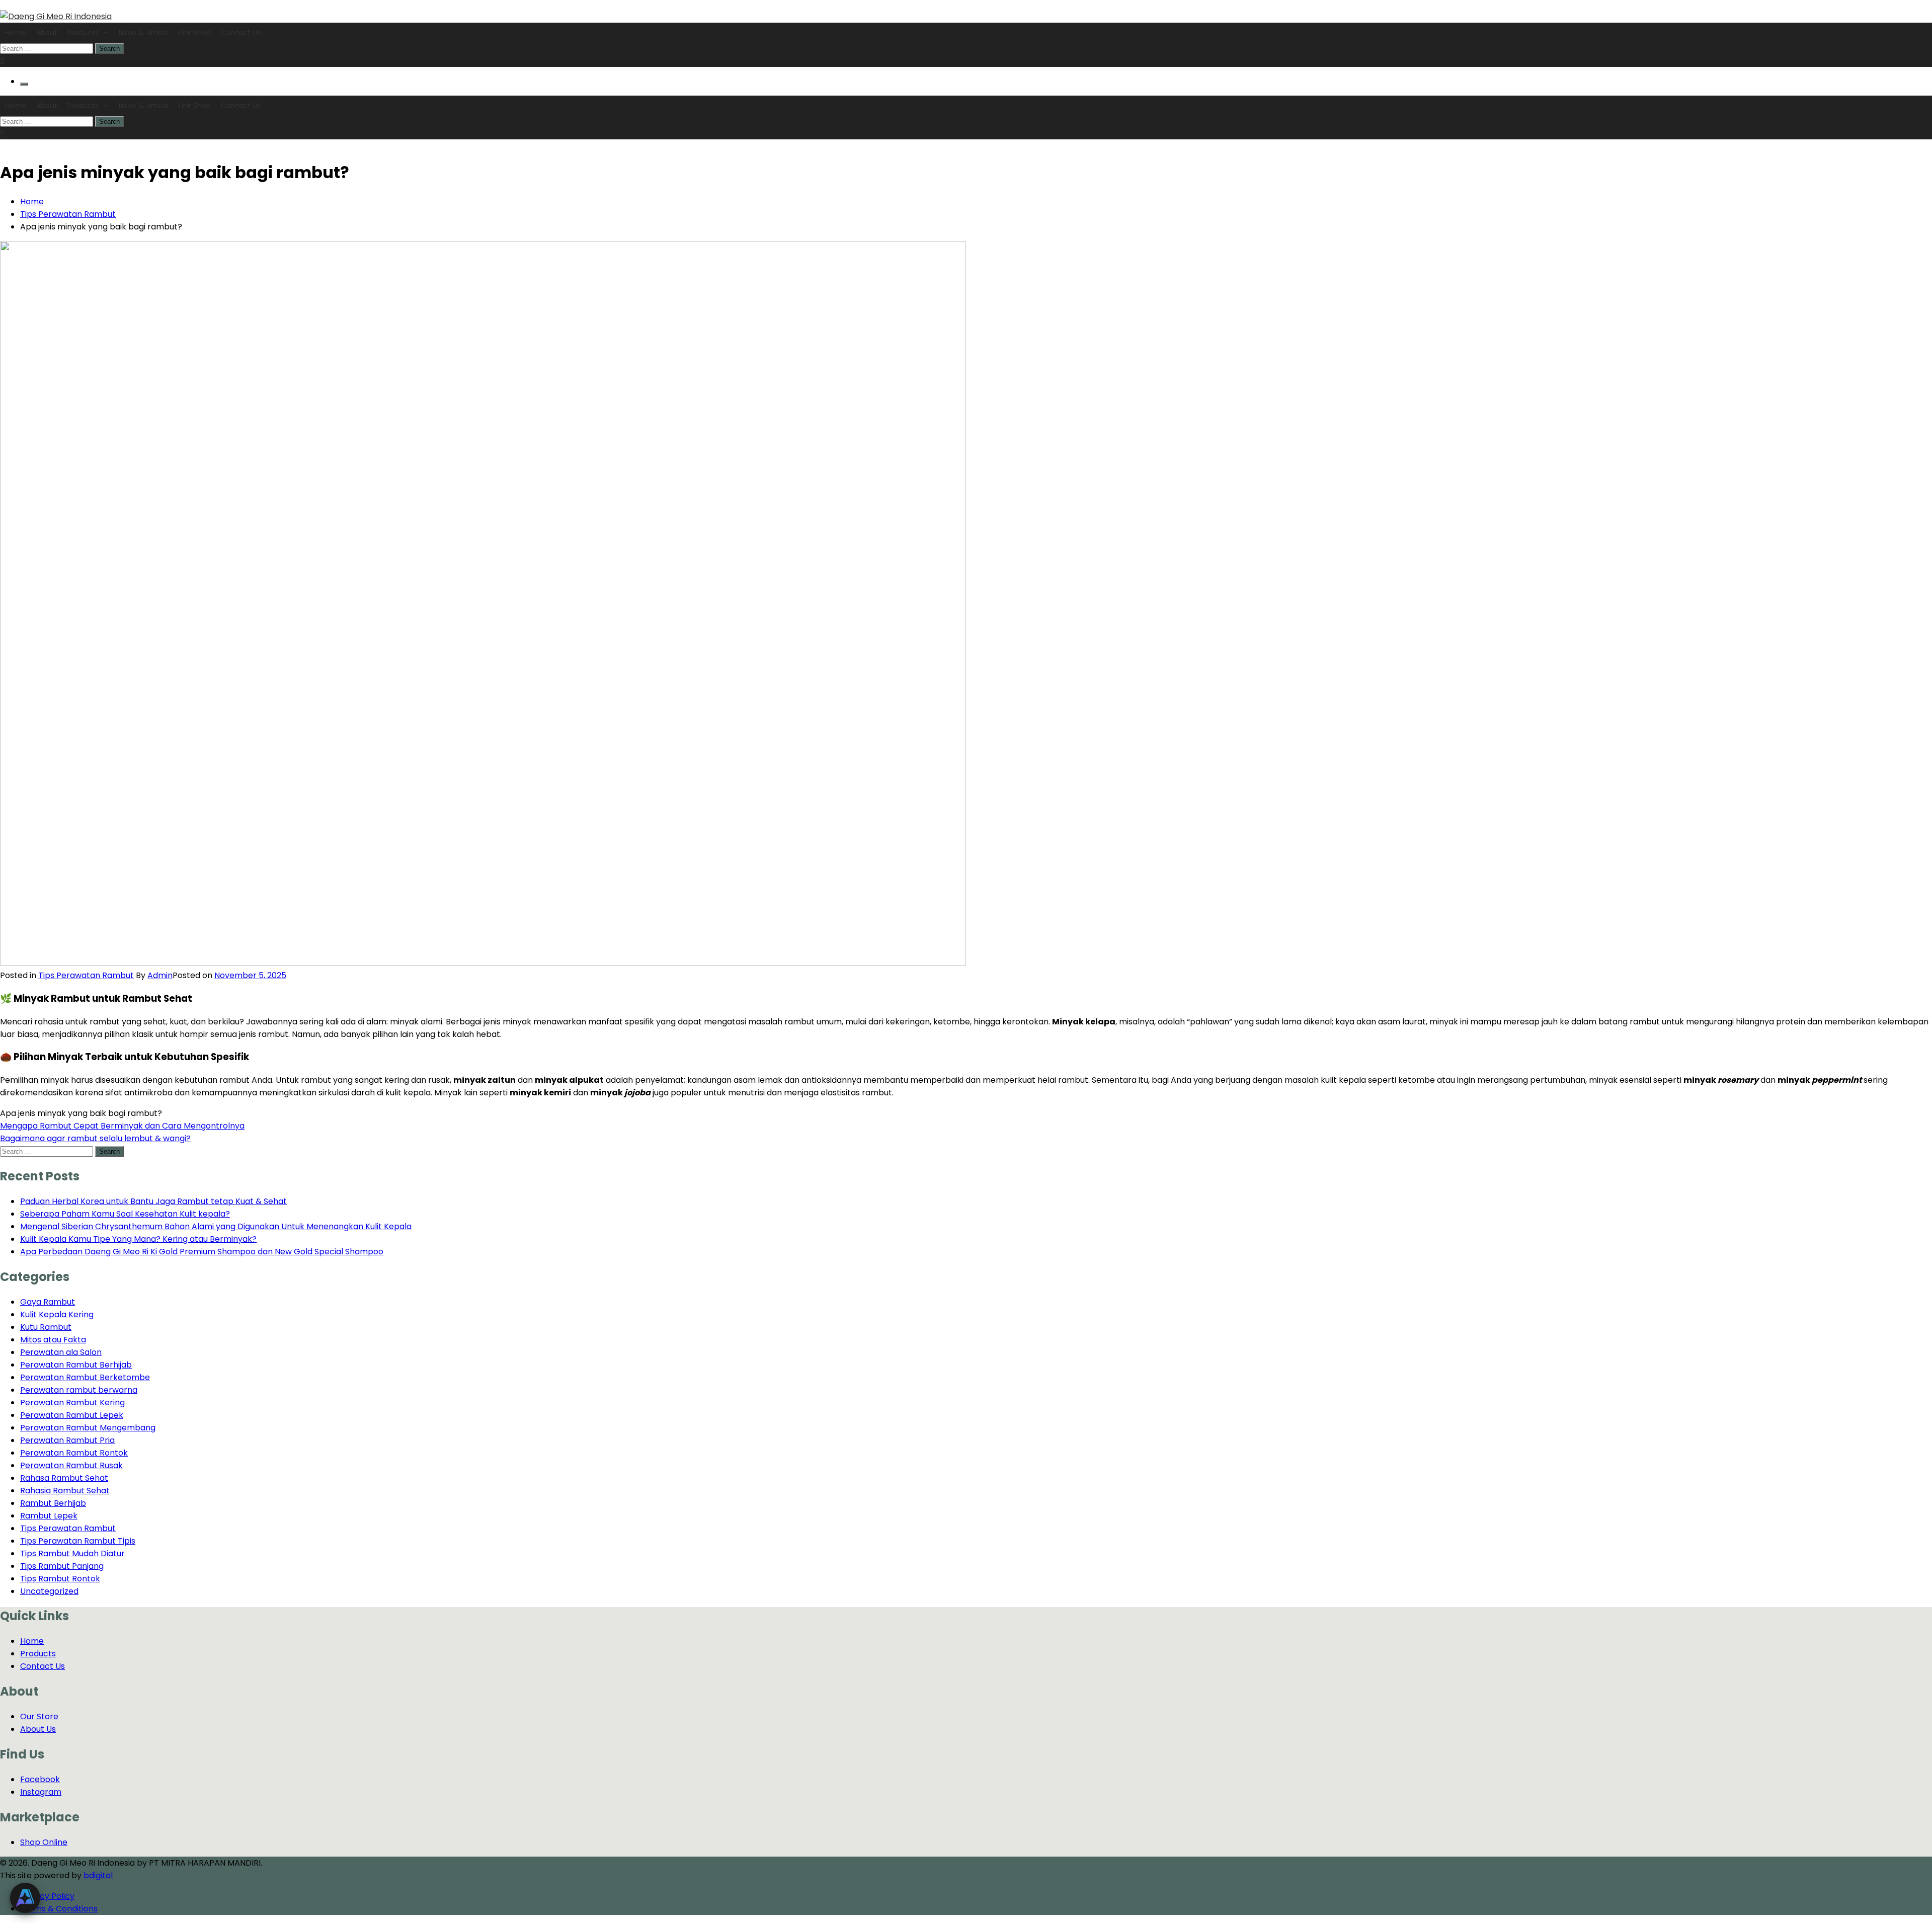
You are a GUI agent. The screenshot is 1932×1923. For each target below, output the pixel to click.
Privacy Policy (47, 1896)
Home (16, 33)
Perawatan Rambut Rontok (74, 1453)
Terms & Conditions (59, 1909)
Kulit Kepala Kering (57, 1314)
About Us (38, 1729)
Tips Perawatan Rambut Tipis (78, 1541)
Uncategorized (49, 1591)
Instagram (41, 1792)
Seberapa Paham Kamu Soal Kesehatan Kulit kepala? (125, 1214)
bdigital (98, 1875)
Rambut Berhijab (53, 1503)
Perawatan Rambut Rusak (71, 1465)
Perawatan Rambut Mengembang (88, 1428)
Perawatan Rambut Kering (72, 1403)
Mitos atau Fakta (53, 1340)
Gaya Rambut (48, 1302)
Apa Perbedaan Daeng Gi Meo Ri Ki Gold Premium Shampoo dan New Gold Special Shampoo (202, 1252)
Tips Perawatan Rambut (86, 975)
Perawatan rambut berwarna (79, 1390)
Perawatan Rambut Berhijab (76, 1365)
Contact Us (241, 33)
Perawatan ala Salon (61, 1352)
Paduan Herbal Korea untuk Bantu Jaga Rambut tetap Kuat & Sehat (153, 1201)
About (47, 33)
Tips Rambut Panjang (62, 1566)
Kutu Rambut (46, 1327)
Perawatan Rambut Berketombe (85, 1377)
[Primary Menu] (24, 84)
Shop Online (44, 1842)
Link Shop (195, 33)
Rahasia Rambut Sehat (65, 1491)
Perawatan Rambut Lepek (72, 1415)
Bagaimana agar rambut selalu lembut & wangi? (95, 1138)
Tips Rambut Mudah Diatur (72, 1553)
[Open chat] (25, 1898)
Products (83, 33)
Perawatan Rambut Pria (67, 1440)
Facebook (40, 1779)
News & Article (144, 33)
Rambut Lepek (49, 1516)
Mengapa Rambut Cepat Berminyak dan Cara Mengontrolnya (122, 1126)
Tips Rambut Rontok (60, 1579)
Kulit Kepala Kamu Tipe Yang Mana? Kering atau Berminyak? (138, 1239)
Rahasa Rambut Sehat (64, 1478)
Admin (160, 975)
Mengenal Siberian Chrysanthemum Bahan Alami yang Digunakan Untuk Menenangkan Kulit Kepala (216, 1226)
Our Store (39, 1716)
